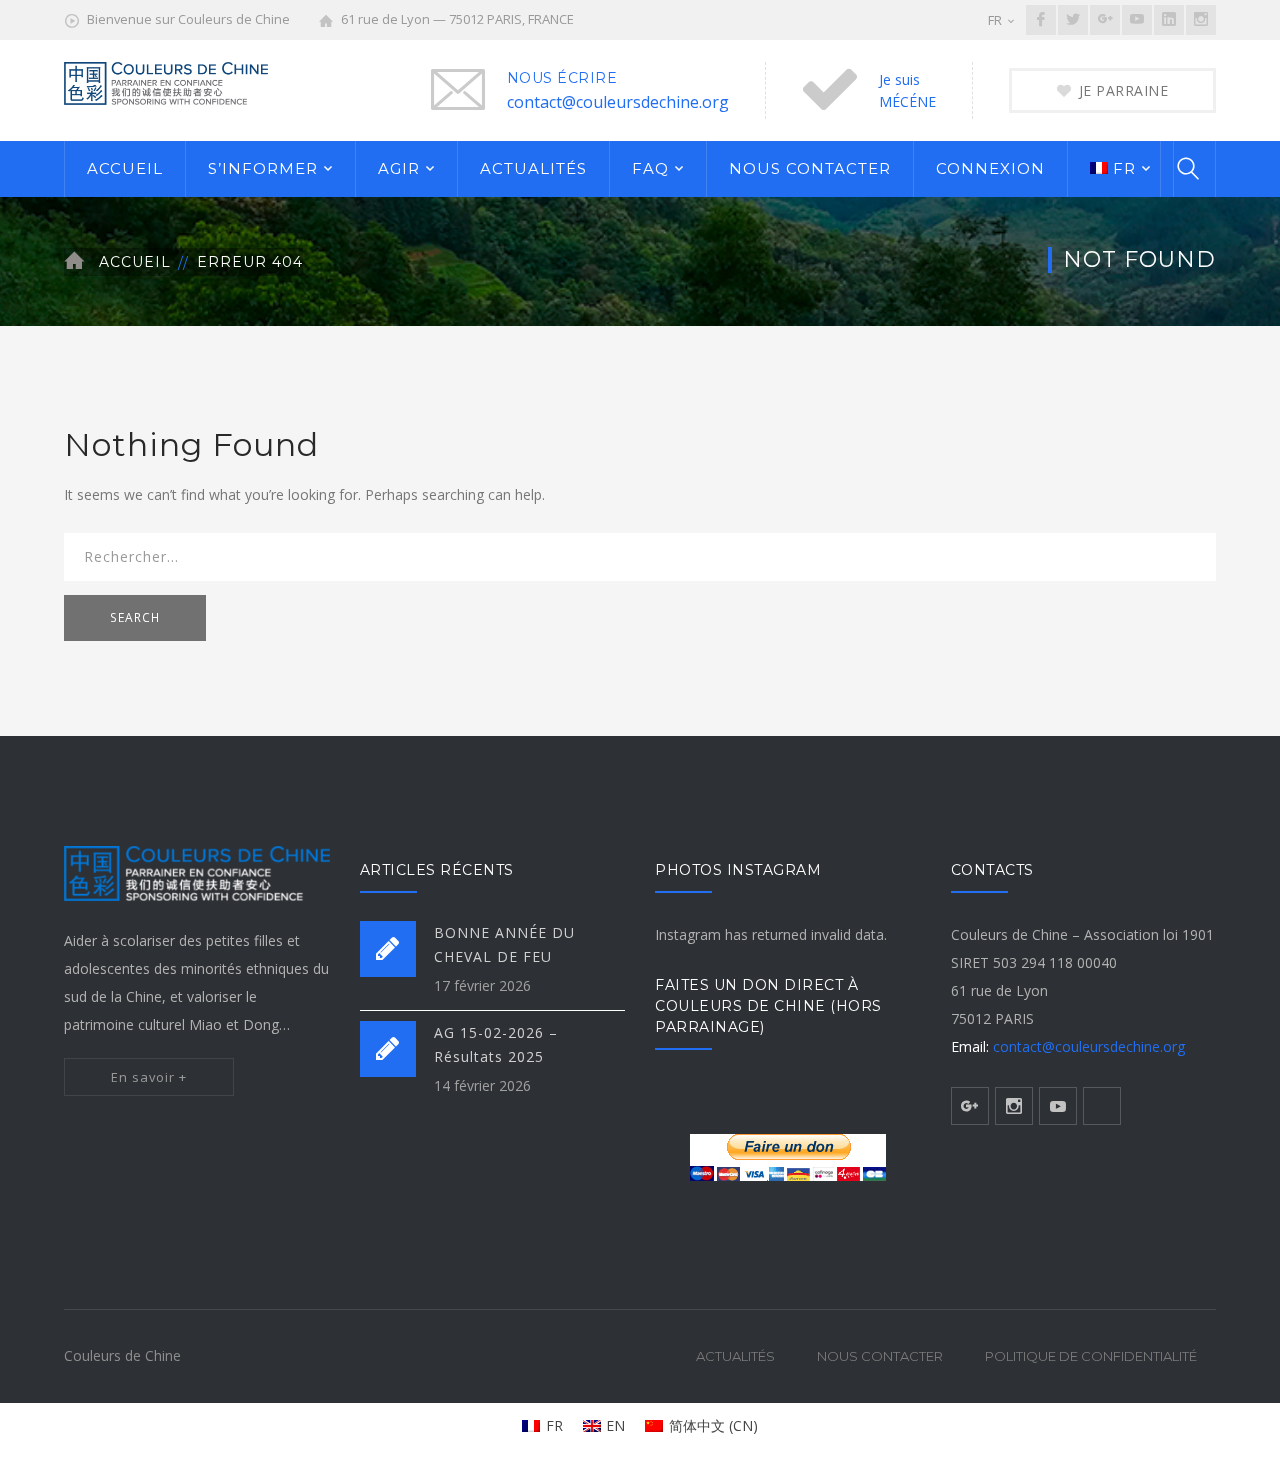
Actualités (735, 1356)
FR (995, 20)
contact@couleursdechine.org (618, 102)
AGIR (399, 168)
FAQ (650, 168)
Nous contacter (880, 1356)
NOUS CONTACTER (810, 168)
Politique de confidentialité (1091, 1356)
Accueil (135, 262)
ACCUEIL (125, 168)
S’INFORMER (263, 168)
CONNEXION (990, 168)
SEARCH (135, 617)
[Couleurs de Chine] (166, 81)
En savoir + (149, 1077)
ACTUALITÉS (533, 168)
